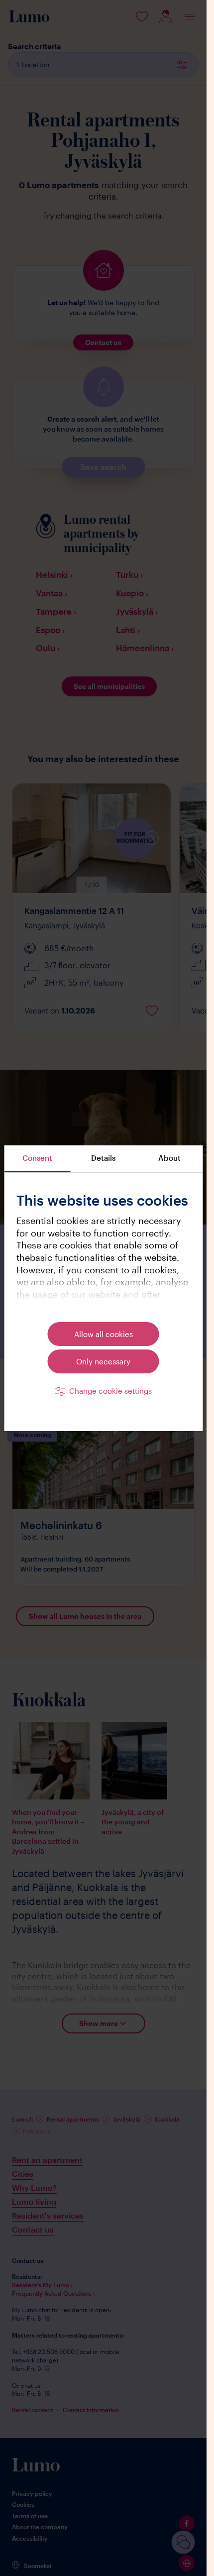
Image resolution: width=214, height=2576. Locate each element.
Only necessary (103, 1361)
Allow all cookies (104, 1334)
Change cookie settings (110, 1391)
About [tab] (169, 1158)
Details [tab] (103, 1158)
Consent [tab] (37, 1158)
